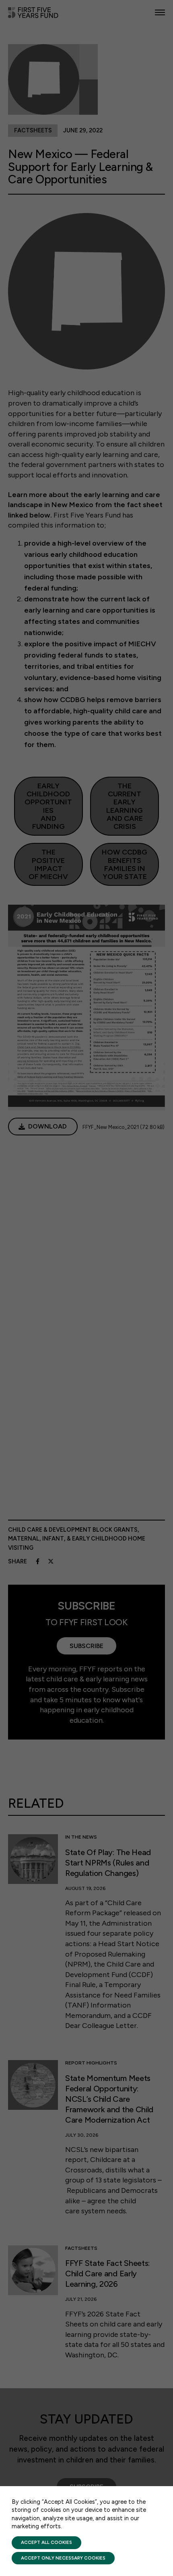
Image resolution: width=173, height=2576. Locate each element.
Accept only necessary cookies (63, 2558)
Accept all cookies (46, 2542)
